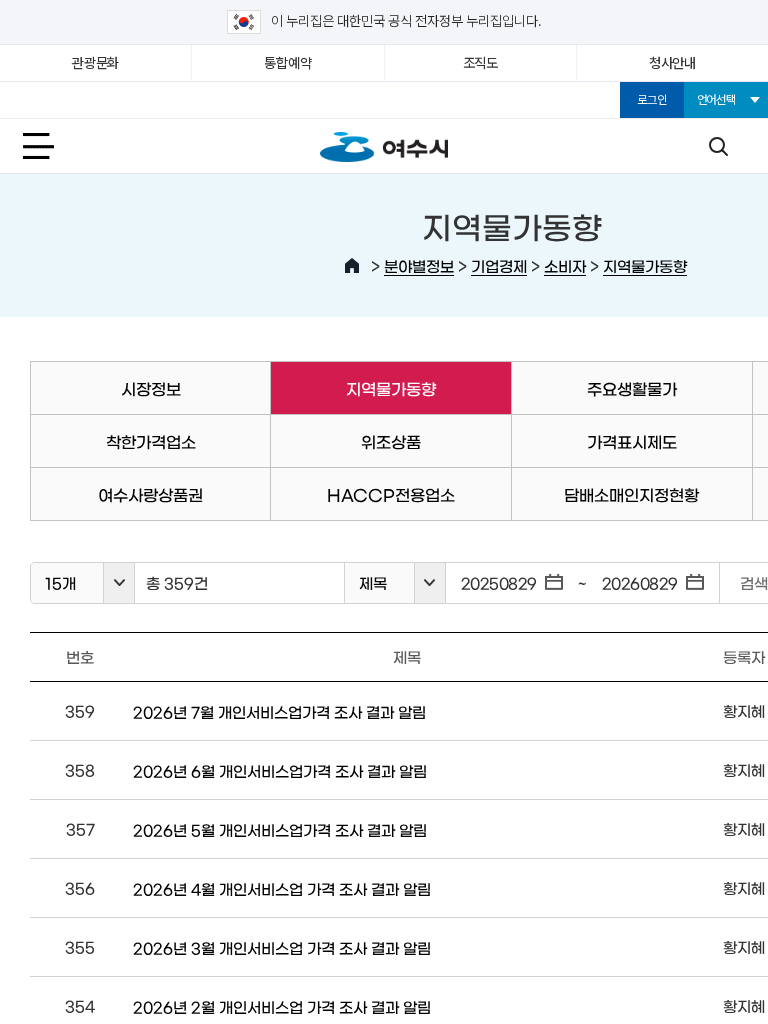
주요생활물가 (632, 388)
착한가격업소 (151, 441)
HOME (352, 266)
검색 (718, 146)
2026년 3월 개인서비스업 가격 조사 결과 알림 (282, 947)
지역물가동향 (645, 265)
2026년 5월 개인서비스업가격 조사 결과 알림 (280, 829)
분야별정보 (419, 265)
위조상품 (391, 441)
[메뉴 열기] (50, 146)
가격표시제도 (632, 441)
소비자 (565, 265)
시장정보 (151, 388)
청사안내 (672, 63)
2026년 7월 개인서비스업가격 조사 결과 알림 (279, 711)
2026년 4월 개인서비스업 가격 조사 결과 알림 (282, 888)
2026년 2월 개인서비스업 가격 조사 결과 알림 (282, 1006)
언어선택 (716, 100)
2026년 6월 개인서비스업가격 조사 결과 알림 (280, 770)
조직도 (480, 63)
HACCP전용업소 (391, 494)
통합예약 (287, 63)
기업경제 (499, 265)
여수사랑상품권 (150, 494)
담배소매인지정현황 (631, 494)
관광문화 (95, 63)
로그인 (651, 100)
